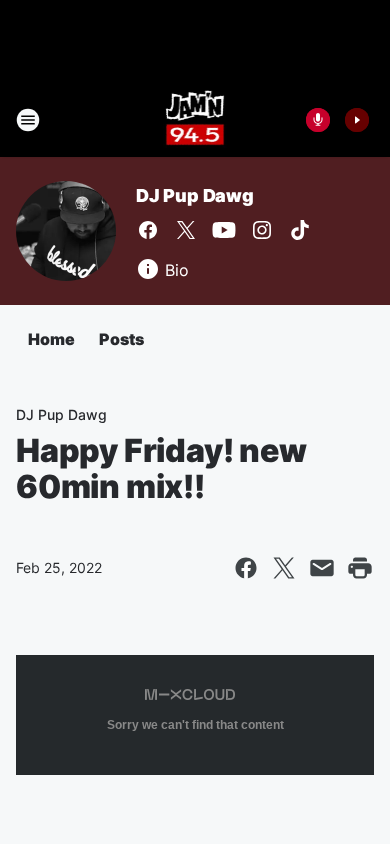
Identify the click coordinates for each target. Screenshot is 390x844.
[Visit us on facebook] (148, 230)
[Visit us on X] (186, 230)
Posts (121, 339)
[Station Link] (195, 120)
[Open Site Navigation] (28, 120)
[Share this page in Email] (322, 568)
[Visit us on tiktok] (300, 230)
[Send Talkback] (318, 120)
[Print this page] (360, 568)
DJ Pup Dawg (195, 195)
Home (51, 339)
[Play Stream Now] (357, 120)
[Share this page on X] (284, 568)
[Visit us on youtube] (224, 230)
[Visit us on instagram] (262, 230)
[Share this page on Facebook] (246, 568)
